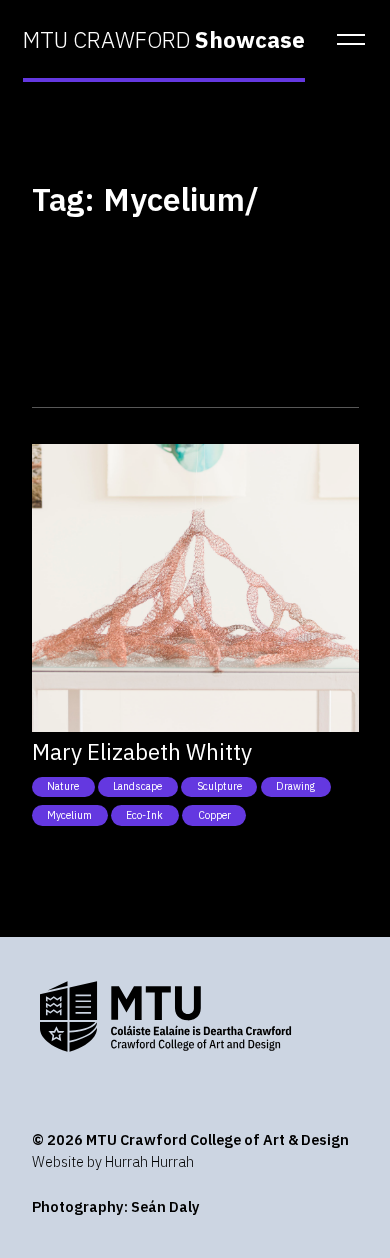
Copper (214, 815)
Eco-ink (144, 815)
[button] (345, 40)
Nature (63, 786)
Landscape (137, 786)
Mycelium (69, 815)
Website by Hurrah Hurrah (113, 1161)
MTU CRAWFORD (164, 39)
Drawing (295, 786)
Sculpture (219, 786)
